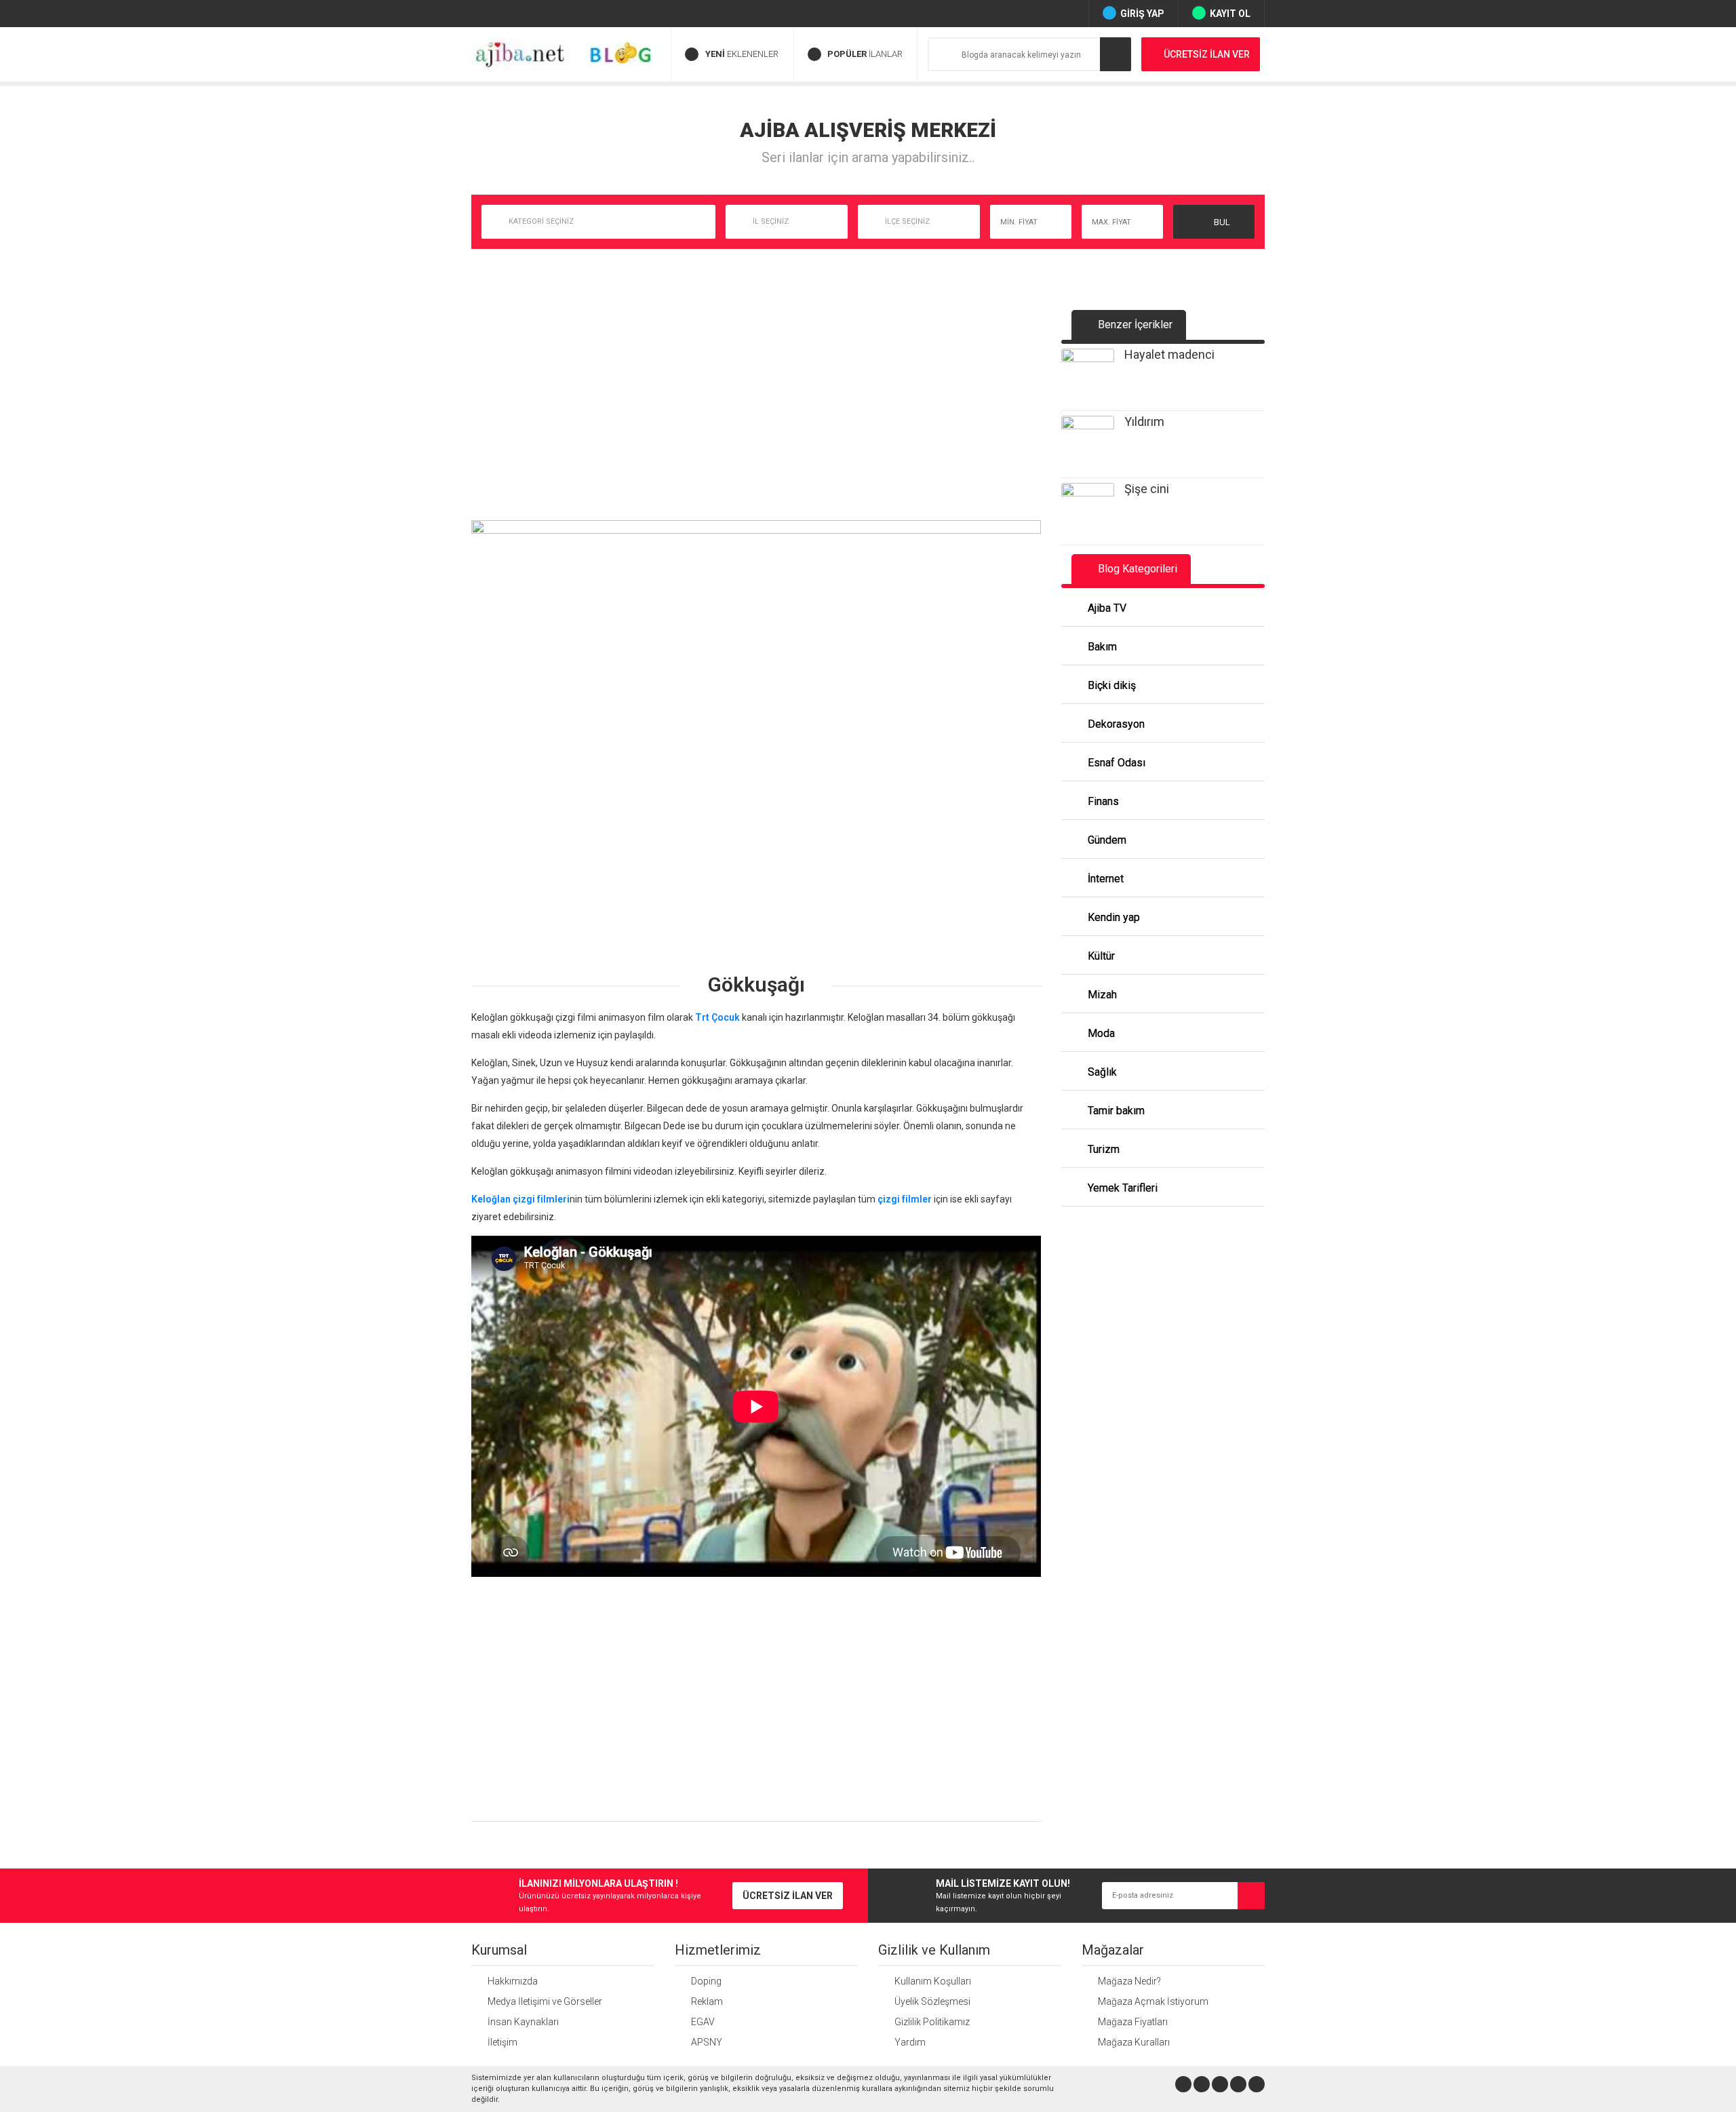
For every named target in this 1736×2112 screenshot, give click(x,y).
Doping (706, 1981)
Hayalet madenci (1169, 354)
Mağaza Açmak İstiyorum (1153, 2001)
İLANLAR (865, 54)
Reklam (707, 2001)
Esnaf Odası (1115, 763)
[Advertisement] (756, 412)
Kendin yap (1112, 917)
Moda (1100, 1033)
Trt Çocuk (717, 1017)
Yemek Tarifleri (1121, 1188)
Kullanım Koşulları (933, 1981)
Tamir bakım (1115, 1111)
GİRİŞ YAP (1142, 14)
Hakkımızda (513, 1981)
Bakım (1101, 647)
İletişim (502, 2042)
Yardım (910, 2042)
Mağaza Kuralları (1134, 2042)
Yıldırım (1144, 422)
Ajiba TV (1106, 608)
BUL (1221, 222)
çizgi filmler (905, 1199)
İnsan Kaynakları (523, 2022)
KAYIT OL (1230, 14)
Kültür (1100, 956)
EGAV (703, 2022)
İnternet (1104, 879)
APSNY (707, 2042)
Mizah (1101, 995)
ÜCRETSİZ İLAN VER (1207, 54)
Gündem (1106, 840)
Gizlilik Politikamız (932, 2022)
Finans (1102, 801)
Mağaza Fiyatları (1133, 2022)
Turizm (1102, 1149)
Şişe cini (1147, 489)
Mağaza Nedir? (1129, 1981)
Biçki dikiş (1110, 685)
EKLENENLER (742, 54)
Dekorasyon (1115, 724)
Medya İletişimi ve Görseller (545, 2001)
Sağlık (1101, 1072)
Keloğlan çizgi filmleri (520, 1199)
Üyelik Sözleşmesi (932, 2001)
